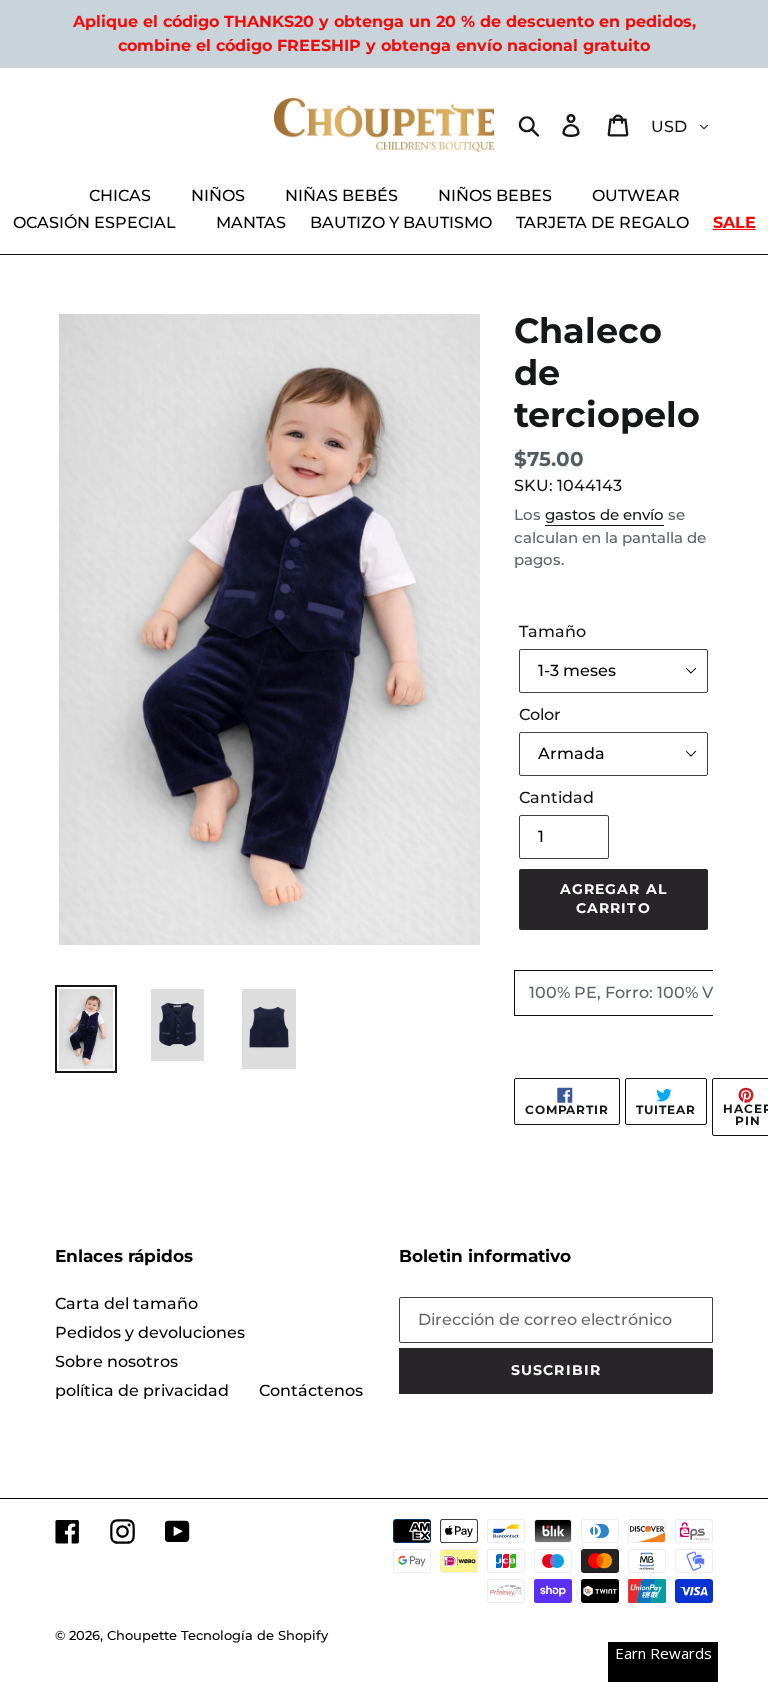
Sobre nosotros (116, 1361)
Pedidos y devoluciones (150, 1332)
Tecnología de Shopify (254, 1635)
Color (540, 714)
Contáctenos (311, 1390)
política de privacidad (142, 1390)
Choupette (142, 1635)
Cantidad (556, 797)
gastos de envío (604, 514)
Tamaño (552, 631)
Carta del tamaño (126, 1303)
